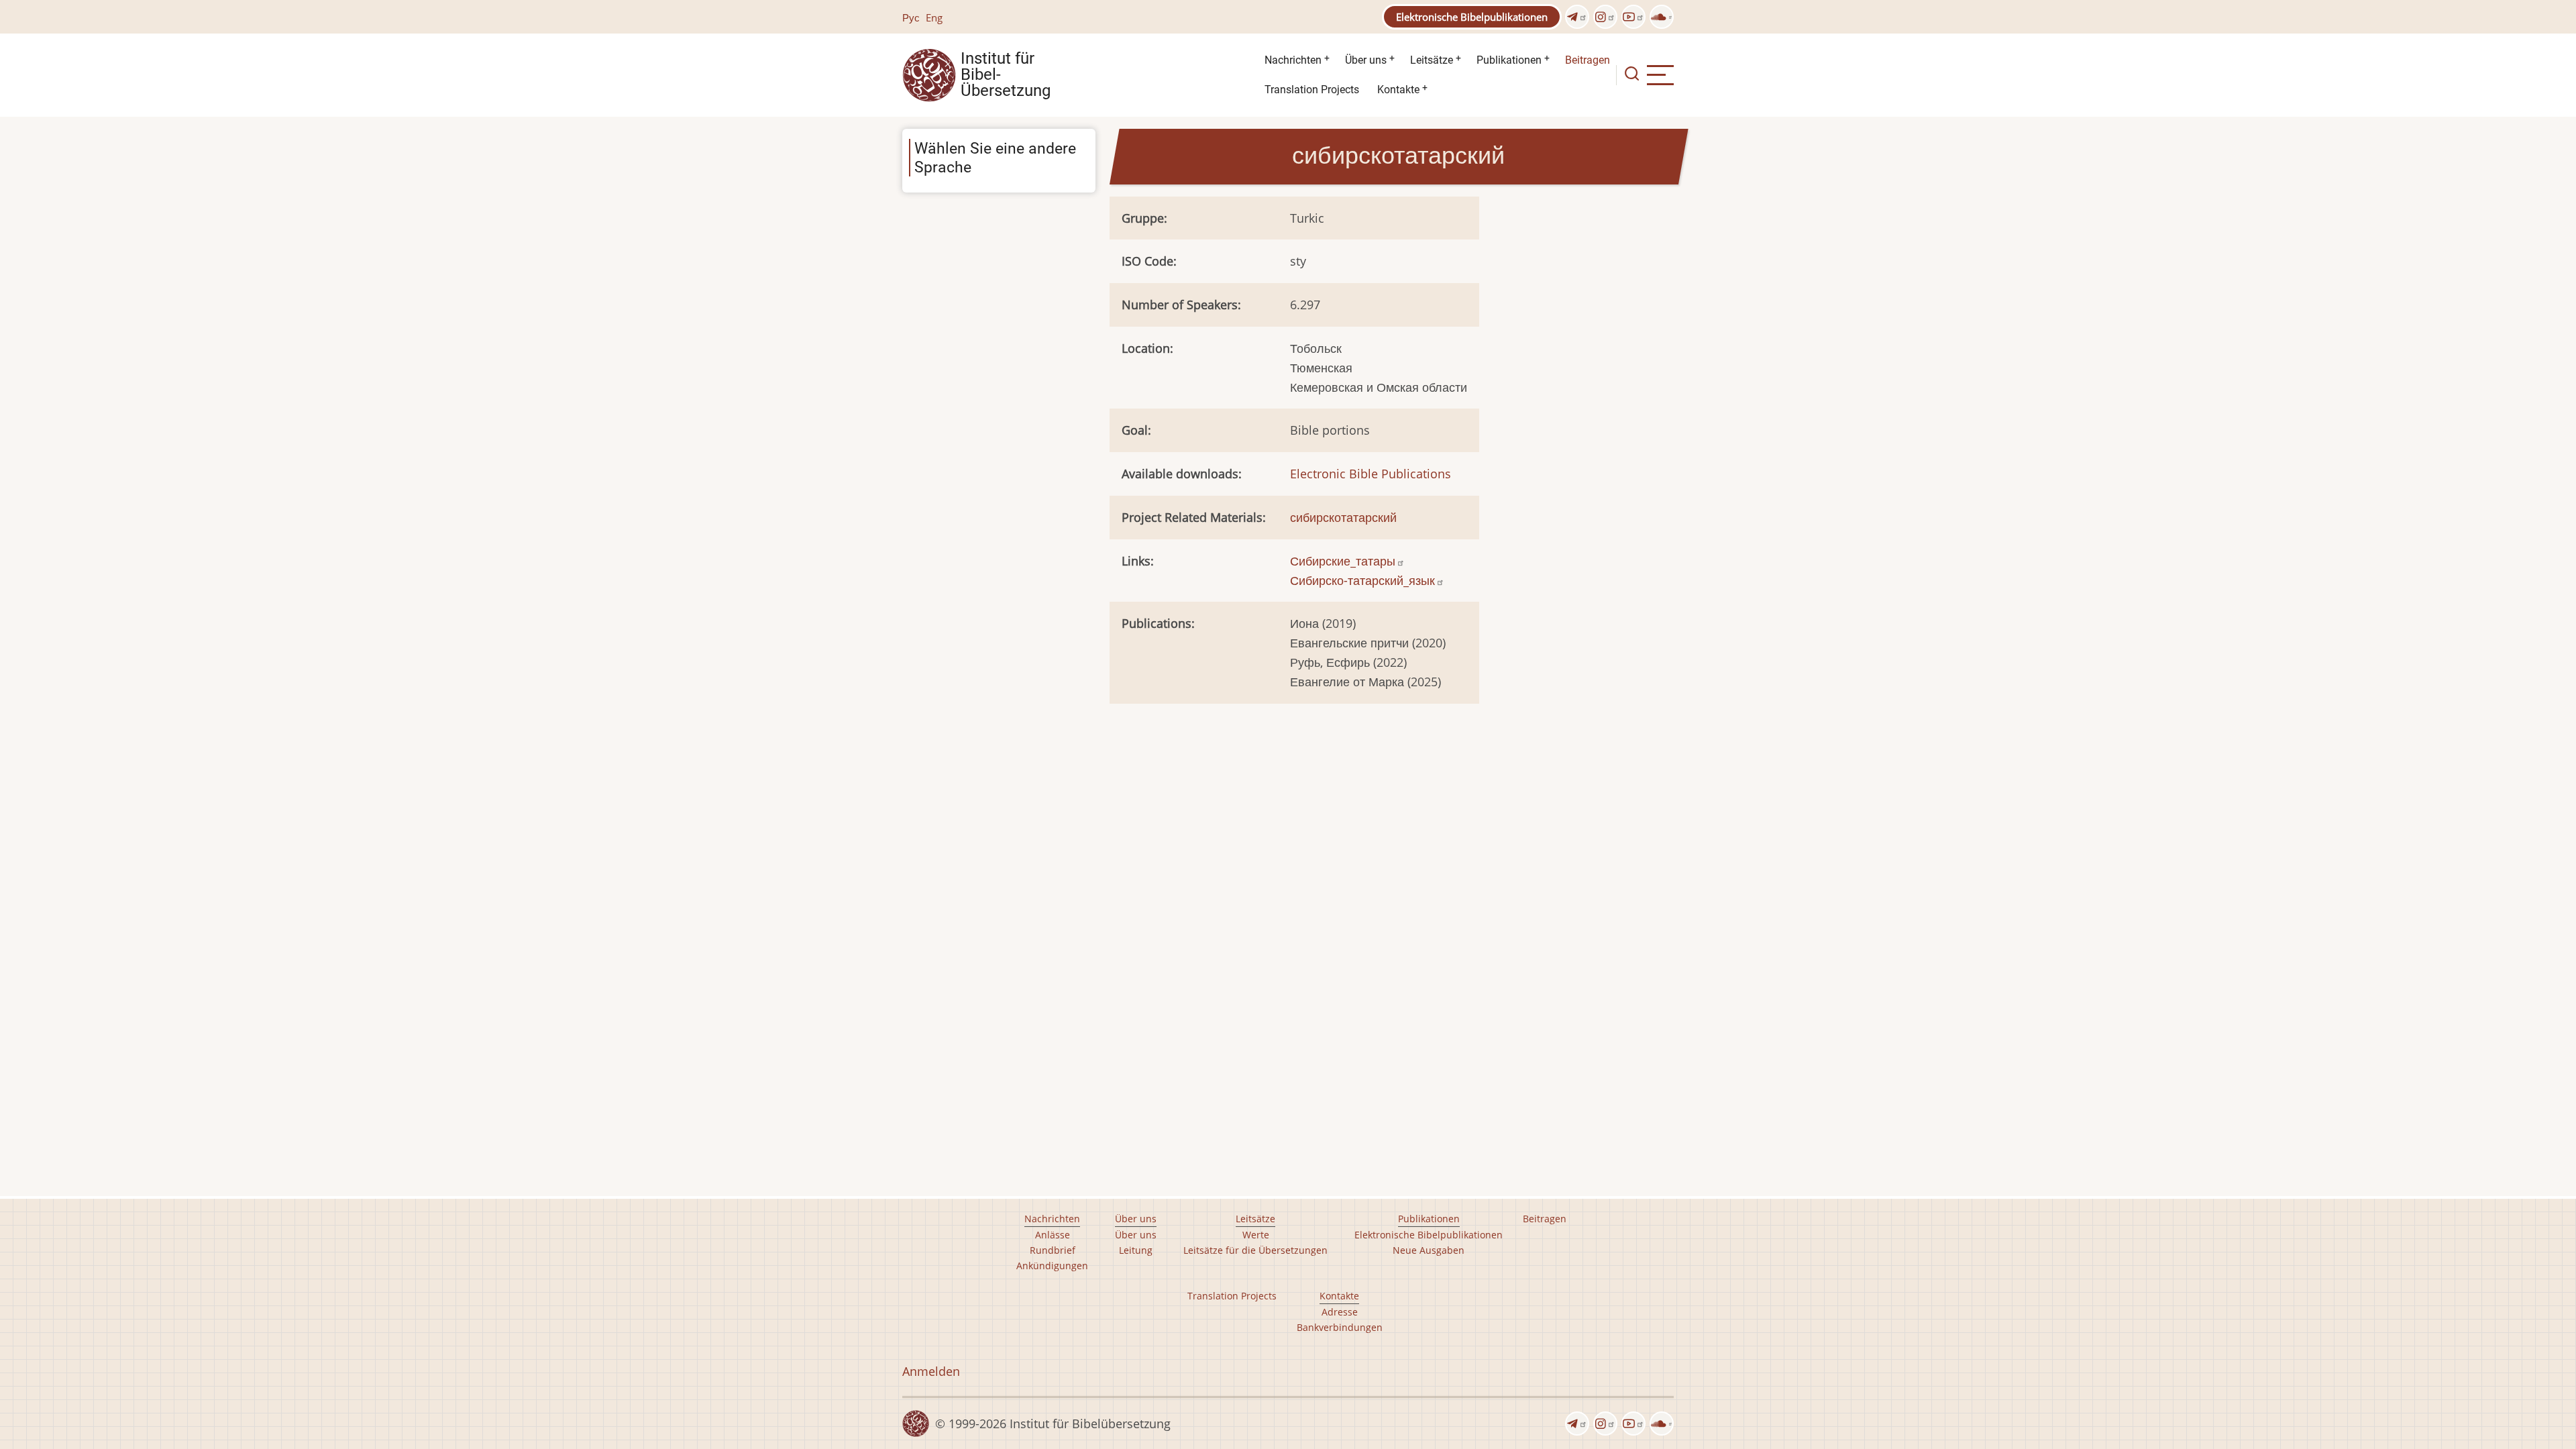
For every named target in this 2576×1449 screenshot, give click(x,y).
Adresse (1340, 1312)
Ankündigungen (1052, 1266)
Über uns (1366, 60)
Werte (1256, 1235)
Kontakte (1398, 90)
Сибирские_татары (1343, 561)
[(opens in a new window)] (1577, 17)
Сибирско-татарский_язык (1362, 580)
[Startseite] (929, 74)
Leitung (1136, 1250)
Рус (911, 17)
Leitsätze (1432, 60)
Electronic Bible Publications (1371, 474)
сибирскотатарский (1343, 517)
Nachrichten (1293, 60)
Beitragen (1588, 60)
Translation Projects (1312, 90)
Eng (934, 17)
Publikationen (1509, 60)
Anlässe (1053, 1235)
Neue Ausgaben (1429, 1250)
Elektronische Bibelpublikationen (1472, 17)
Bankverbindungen (1340, 1327)
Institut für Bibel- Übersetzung (1006, 75)
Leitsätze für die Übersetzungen (1255, 1250)
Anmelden (931, 1371)
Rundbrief (1053, 1250)
